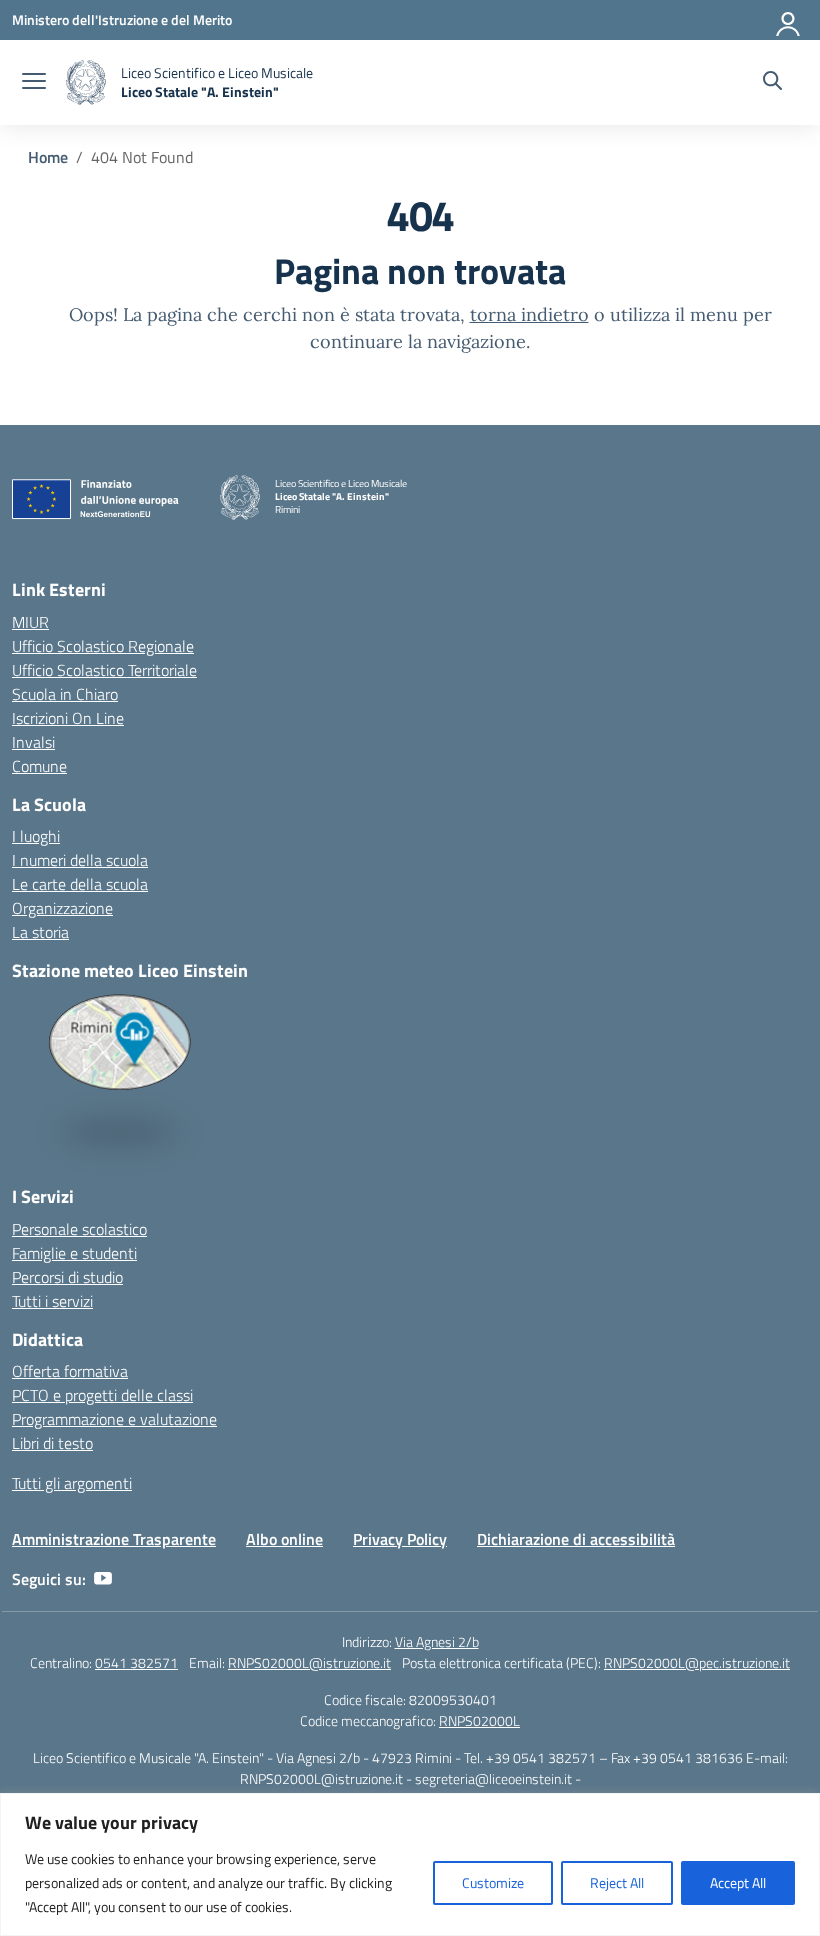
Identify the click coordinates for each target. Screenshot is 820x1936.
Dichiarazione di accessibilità (576, 1539)
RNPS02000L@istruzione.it (309, 1662)
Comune (39, 766)
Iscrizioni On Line (68, 718)
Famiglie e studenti (74, 1253)
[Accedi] (789, 20)
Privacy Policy (400, 1539)
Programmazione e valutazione (114, 1419)
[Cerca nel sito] (772, 83)
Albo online (284, 1539)
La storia (40, 932)
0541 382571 (136, 1662)
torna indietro (529, 314)
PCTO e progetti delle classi (102, 1395)
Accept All (738, 1882)
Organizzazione (62, 908)
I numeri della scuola (80, 860)
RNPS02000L (479, 1720)
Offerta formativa (70, 1371)
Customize (493, 1882)
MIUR (30, 622)
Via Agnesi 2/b (437, 1641)
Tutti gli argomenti (72, 1483)
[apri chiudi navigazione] (34, 83)
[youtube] (103, 1579)
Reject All (617, 1882)
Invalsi (33, 742)
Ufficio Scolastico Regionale (103, 646)
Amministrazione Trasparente (114, 1539)
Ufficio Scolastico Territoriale (104, 670)
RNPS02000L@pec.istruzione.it (697, 1662)
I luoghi (36, 836)
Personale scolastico (79, 1229)
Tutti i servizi (52, 1301)
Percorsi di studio (67, 1277)
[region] (410, 1864)
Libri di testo (52, 1443)
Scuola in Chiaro (65, 694)
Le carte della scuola (80, 884)
